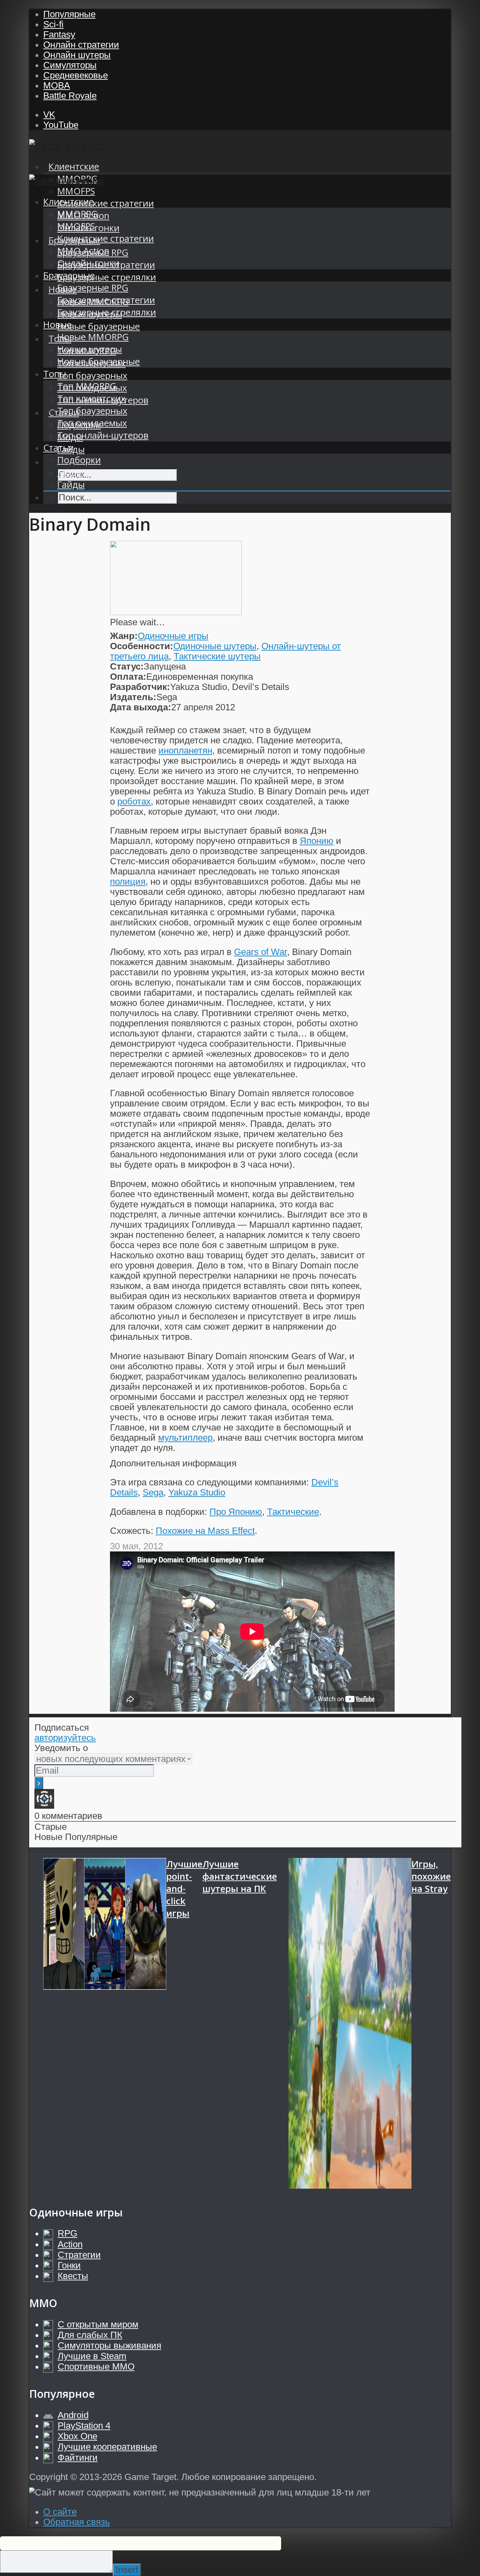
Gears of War (261, 952)
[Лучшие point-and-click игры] (105, 2024)
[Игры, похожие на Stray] (350, 2024)
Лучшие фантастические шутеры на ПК (240, 1876)
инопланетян (185, 750)
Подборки (79, 460)
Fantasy (59, 34)
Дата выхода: (141, 707)
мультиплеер (185, 1438)
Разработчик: (140, 687)
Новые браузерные (99, 326)
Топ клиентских (91, 398)
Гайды (71, 485)
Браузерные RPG (93, 288)
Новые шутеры (90, 349)
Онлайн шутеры (77, 55)
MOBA (57, 85)
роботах (134, 801)
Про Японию (236, 1512)
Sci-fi (53, 24)
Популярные (69, 14)
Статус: (127, 666)
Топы (55, 374)
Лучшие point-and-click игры (184, 1889)
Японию (317, 841)
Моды (70, 472)
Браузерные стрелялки (107, 277)
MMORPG (77, 214)
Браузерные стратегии (106, 300)
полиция (128, 882)
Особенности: (142, 646)
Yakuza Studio (197, 1492)
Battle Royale (70, 96)
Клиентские (74, 166)
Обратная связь (77, 2522)
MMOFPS (76, 191)
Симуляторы (70, 65)
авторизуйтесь (65, 1738)
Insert (127, 2570)
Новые (57, 325)
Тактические (293, 1512)
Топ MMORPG (87, 386)
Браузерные (69, 275)
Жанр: (124, 636)
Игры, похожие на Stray (431, 1876)
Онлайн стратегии (81, 45)
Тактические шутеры (217, 656)
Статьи (59, 448)
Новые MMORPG (93, 337)
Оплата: (128, 677)
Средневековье (76, 75)
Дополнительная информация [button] (173, 1463)
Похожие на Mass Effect (205, 1531)
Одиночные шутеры (215, 646)
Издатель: (133, 697)
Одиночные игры (173, 636)
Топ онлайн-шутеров (103, 435)
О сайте (60, 2512)
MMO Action (83, 251)
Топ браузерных (92, 376)
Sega (153, 1492)
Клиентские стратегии (106, 203)
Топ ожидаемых (92, 423)
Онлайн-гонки (88, 263)
